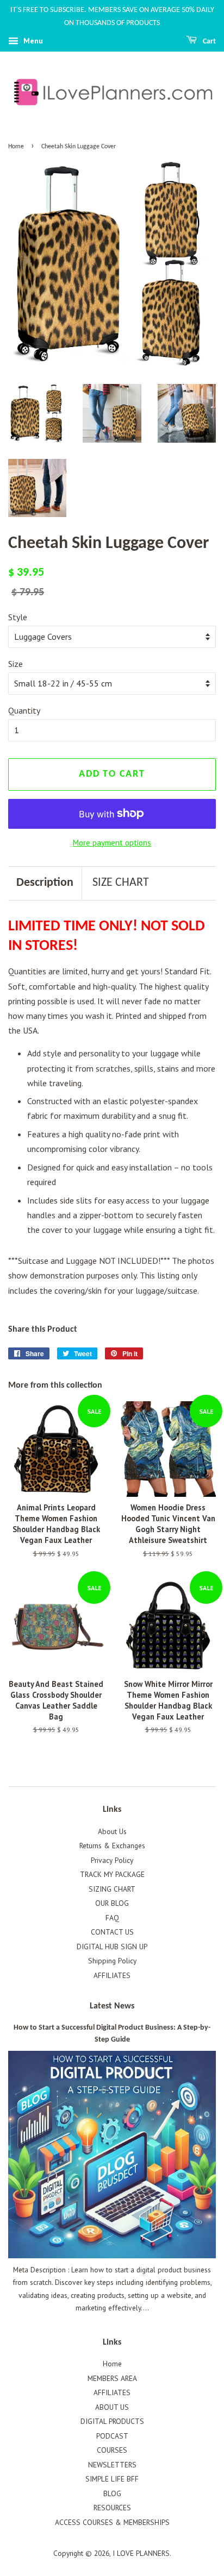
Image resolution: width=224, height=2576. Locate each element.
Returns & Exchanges (112, 1846)
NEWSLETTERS (112, 2465)
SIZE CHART (121, 883)
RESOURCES (112, 2508)
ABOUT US (112, 2407)
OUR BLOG (112, 1903)
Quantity (24, 710)
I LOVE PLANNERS (141, 2553)
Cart (209, 42)
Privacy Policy (112, 1860)
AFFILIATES (112, 1975)
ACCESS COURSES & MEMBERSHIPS (112, 2522)
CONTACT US (112, 1932)
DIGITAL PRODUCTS (112, 2421)
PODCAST (112, 2436)
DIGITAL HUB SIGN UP (112, 1947)
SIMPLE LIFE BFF (112, 2479)
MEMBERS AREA (112, 2378)
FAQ (112, 1918)
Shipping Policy (112, 1961)
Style (18, 617)
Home (16, 147)
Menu (32, 41)
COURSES (112, 2450)
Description (45, 883)
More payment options (112, 843)
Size (15, 664)
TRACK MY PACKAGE (112, 1874)
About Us (112, 1831)
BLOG (112, 2493)
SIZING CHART (112, 1889)
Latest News (112, 2006)
